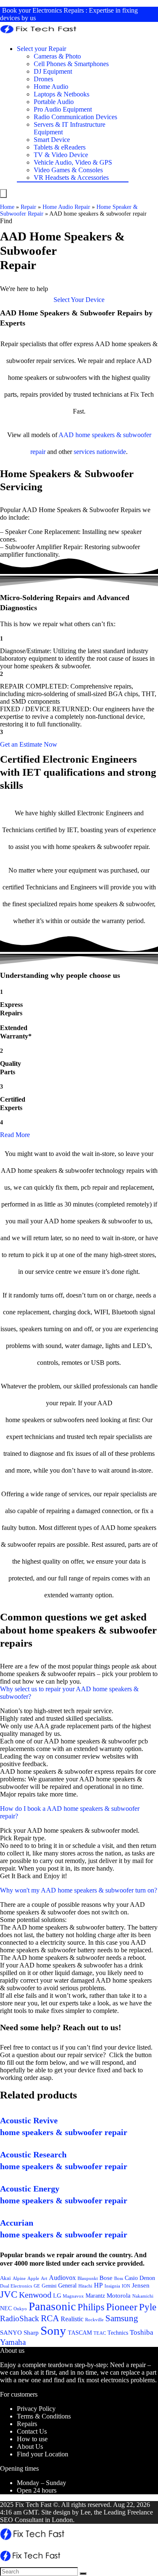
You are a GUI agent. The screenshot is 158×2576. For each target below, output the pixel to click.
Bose (106, 2278)
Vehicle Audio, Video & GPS (73, 162)
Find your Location (43, 2454)
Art (44, 2278)
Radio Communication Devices (75, 117)
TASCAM (80, 2333)
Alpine (19, 2278)
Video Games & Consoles (68, 170)
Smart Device (52, 140)
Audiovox (62, 2278)
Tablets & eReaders (60, 147)
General (67, 2285)
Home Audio (51, 87)
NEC (6, 2308)
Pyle (148, 2307)
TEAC (100, 2333)
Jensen (141, 2285)
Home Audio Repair (66, 207)
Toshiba (142, 2332)
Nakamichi (143, 2296)
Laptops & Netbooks (62, 94)
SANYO (11, 2333)
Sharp (31, 2333)
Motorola (119, 2296)
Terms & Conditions (44, 2416)
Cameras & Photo (57, 56)
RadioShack (20, 2318)
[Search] (83, 2573)
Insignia (112, 2286)
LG (57, 2296)
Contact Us (32, 2431)
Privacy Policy (36, 2409)
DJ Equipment (53, 71)
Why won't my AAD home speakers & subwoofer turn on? (79, 1890)
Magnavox (73, 2296)
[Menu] (3, 194)
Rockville (94, 2320)
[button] (79, 300)
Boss (119, 2278)
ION (126, 2286)
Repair (28, 207)
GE (37, 2286)
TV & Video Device (61, 155)
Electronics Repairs (58, 10)
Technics (118, 2333)
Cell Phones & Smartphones (71, 64)
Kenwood (35, 2295)
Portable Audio (54, 102)
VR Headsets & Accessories (71, 178)
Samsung (122, 2318)
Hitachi (85, 2286)
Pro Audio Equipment (63, 109)
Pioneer (122, 2307)
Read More (15, 1135)
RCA (50, 2318)
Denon (147, 2278)
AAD (66, 435)
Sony (53, 2330)
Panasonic (52, 2306)
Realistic (72, 2319)
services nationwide (100, 452)
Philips (91, 2307)
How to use (32, 2439)
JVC (9, 2294)
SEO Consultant (22, 2520)
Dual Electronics (16, 2286)
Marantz (95, 2296)
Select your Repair (42, 49)
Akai (5, 2278)
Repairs (27, 2424)
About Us (30, 2447)
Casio (131, 2278)
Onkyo (20, 2309)
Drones (43, 79)
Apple (33, 2278)
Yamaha (13, 2342)
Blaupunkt (88, 2278)
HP (98, 2285)
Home (7, 207)
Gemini (49, 2286)
